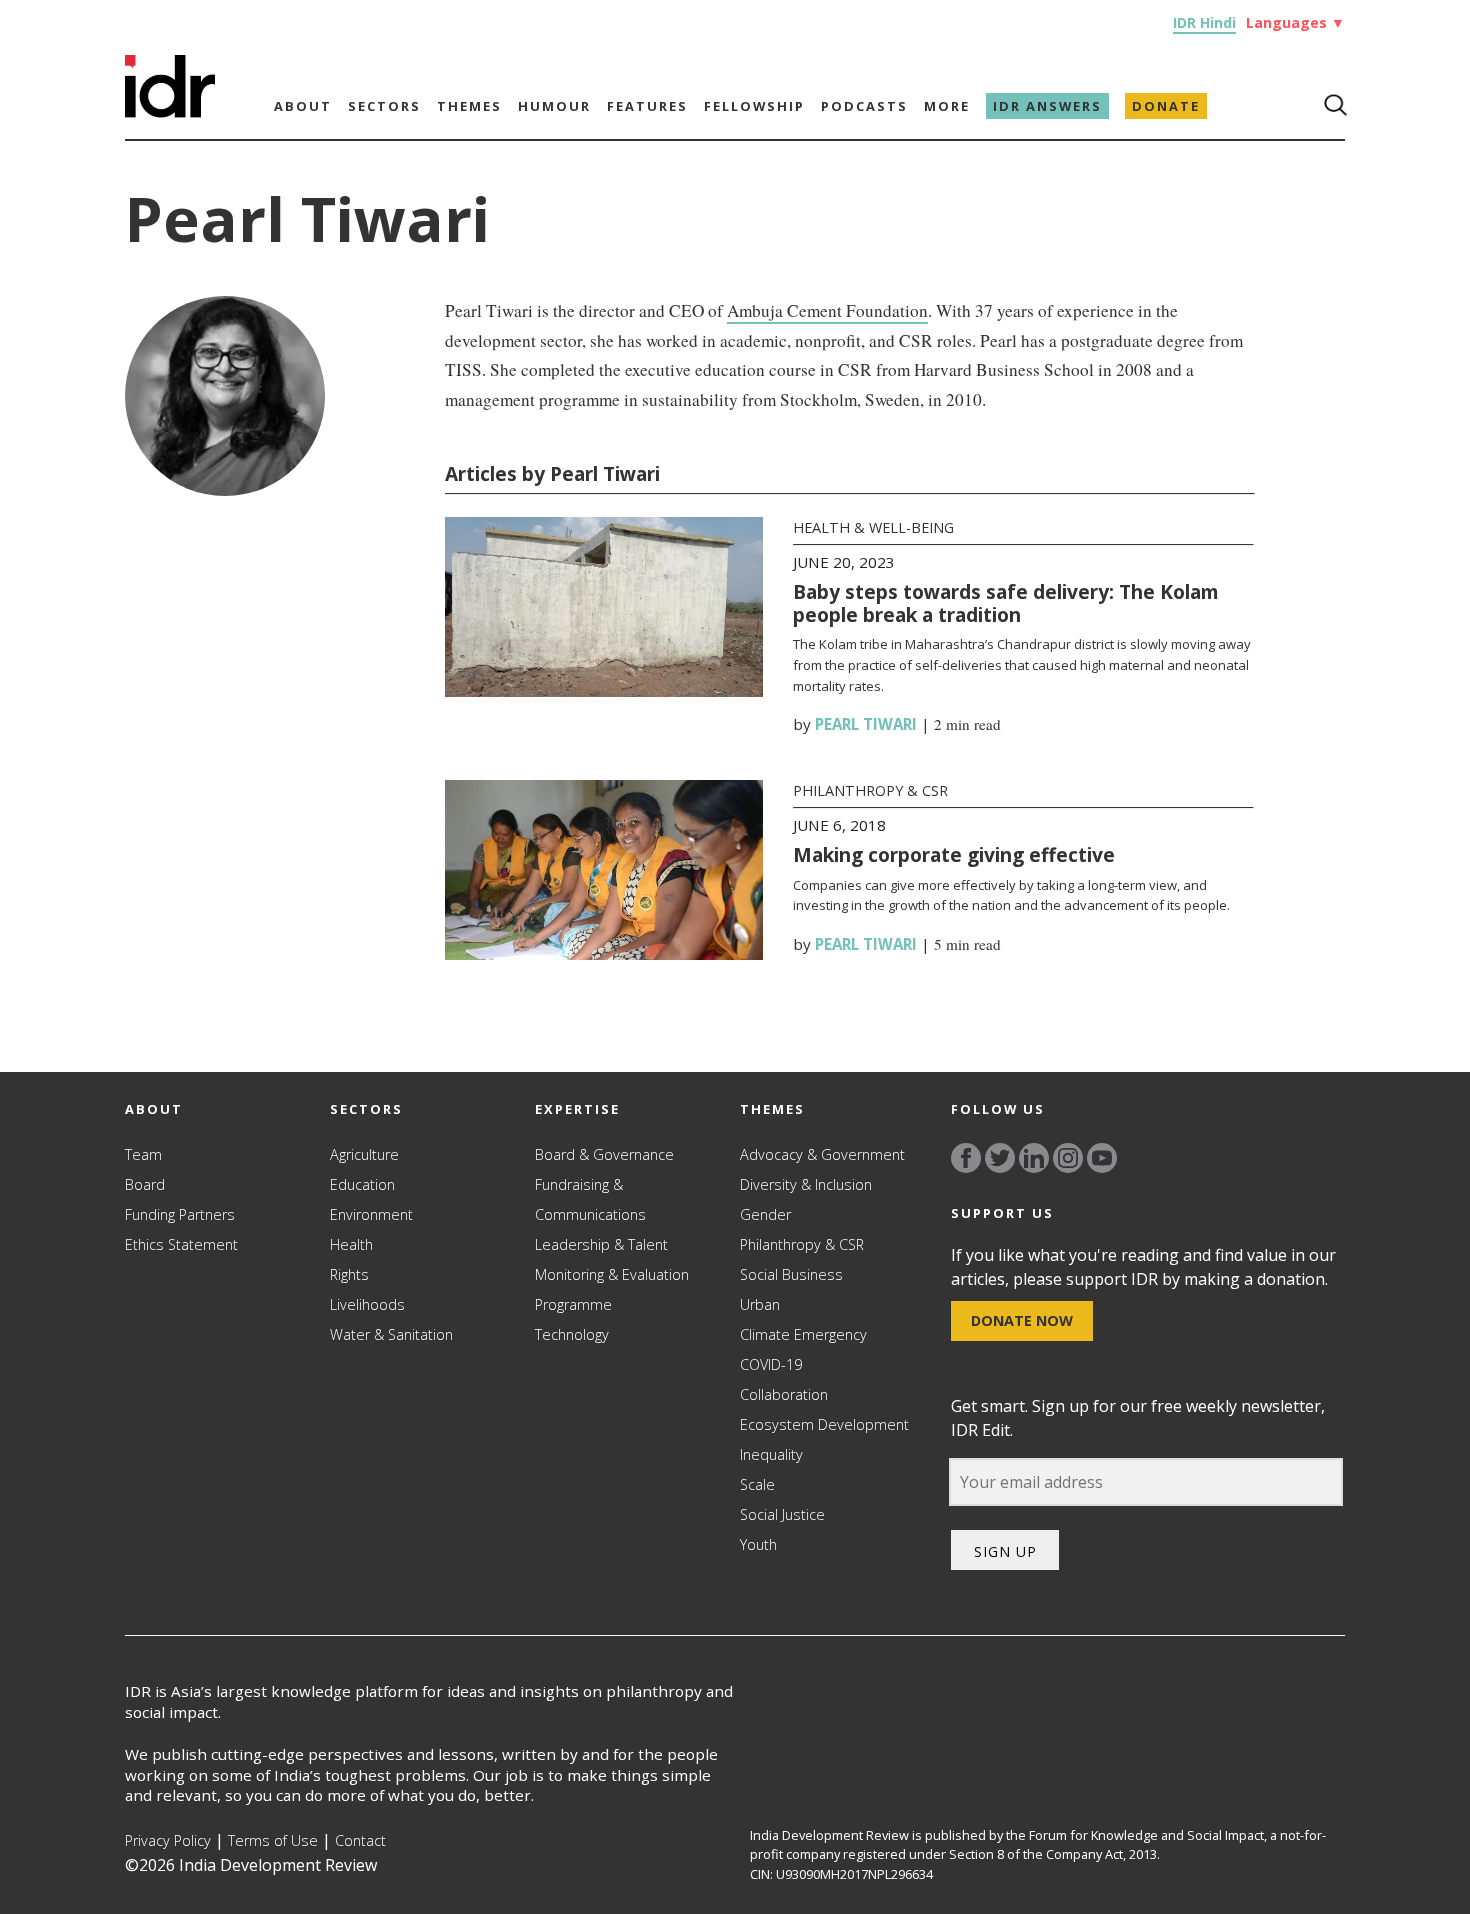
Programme (573, 1304)
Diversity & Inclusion (806, 1184)
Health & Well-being (873, 527)
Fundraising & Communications (590, 1199)
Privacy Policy (168, 1840)
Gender (765, 1214)
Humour (554, 106)
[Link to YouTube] (1102, 1158)
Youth (758, 1544)
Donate (1166, 106)
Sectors (384, 106)
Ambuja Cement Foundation (827, 310)
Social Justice (782, 1514)
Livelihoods (367, 1304)
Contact (360, 1840)
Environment (371, 1214)
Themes (469, 106)
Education (362, 1184)
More (947, 106)
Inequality (771, 1454)
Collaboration (784, 1394)
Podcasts (864, 106)
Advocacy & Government (822, 1154)
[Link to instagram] (1068, 1158)
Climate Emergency (803, 1334)
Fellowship (754, 106)
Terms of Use (273, 1840)
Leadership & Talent (601, 1244)
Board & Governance (604, 1154)
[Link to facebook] (966, 1158)
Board (145, 1184)
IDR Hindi (1204, 22)
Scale (757, 1484)
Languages (1295, 22)
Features (647, 106)
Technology (572, 1334)
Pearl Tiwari (866, 724)
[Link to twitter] (1000, 1158)
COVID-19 (771, 1364)
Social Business (791, 1274)
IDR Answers (1047, 106)
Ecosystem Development (824, 1424)
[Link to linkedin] (1034, 1158)
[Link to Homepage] (170, 112)
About (303, 106)
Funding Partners (180, 1214)
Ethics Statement (181, 1244)
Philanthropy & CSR (870, 790)
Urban (760, 1304)
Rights (349, 1274)
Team (143, 1154)
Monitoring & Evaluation (612, 1274)
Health (351, 1244)
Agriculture (364, 1154)
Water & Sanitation (391, 1334)
